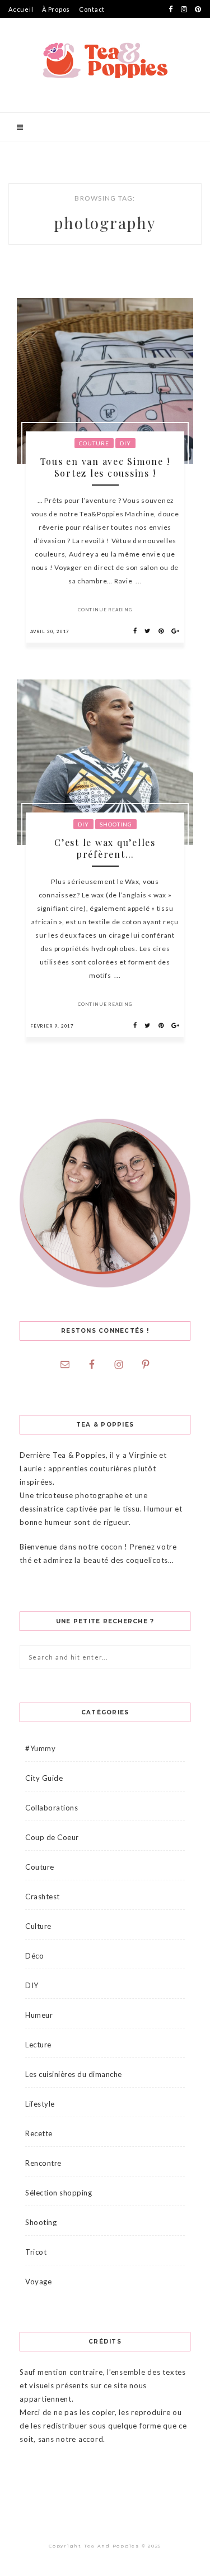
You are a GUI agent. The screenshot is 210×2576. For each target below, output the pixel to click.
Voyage (38, 2282)
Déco (34, 1956)
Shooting (116, 824)
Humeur (39, 2015)
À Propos (56, 9)
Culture (38, 1926)
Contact (92, 9)
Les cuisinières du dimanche (74, 2074)
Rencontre (43, 2163)
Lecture (38, 2045)
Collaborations (52, 1808)
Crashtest (43, 1897)
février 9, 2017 (52, 1026)
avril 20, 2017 (50, 631)
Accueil (21, 9)
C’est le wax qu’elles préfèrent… (105, 848)
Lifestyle (40, 2104)
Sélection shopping (59, 2193)
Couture (94, 443)
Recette (39, 2133)
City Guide (44, 1778)
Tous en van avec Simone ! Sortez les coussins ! (105, 467)
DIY (125, 443)
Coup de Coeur (52, 1837)
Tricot (36, 2252)
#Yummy (40, 1748)
